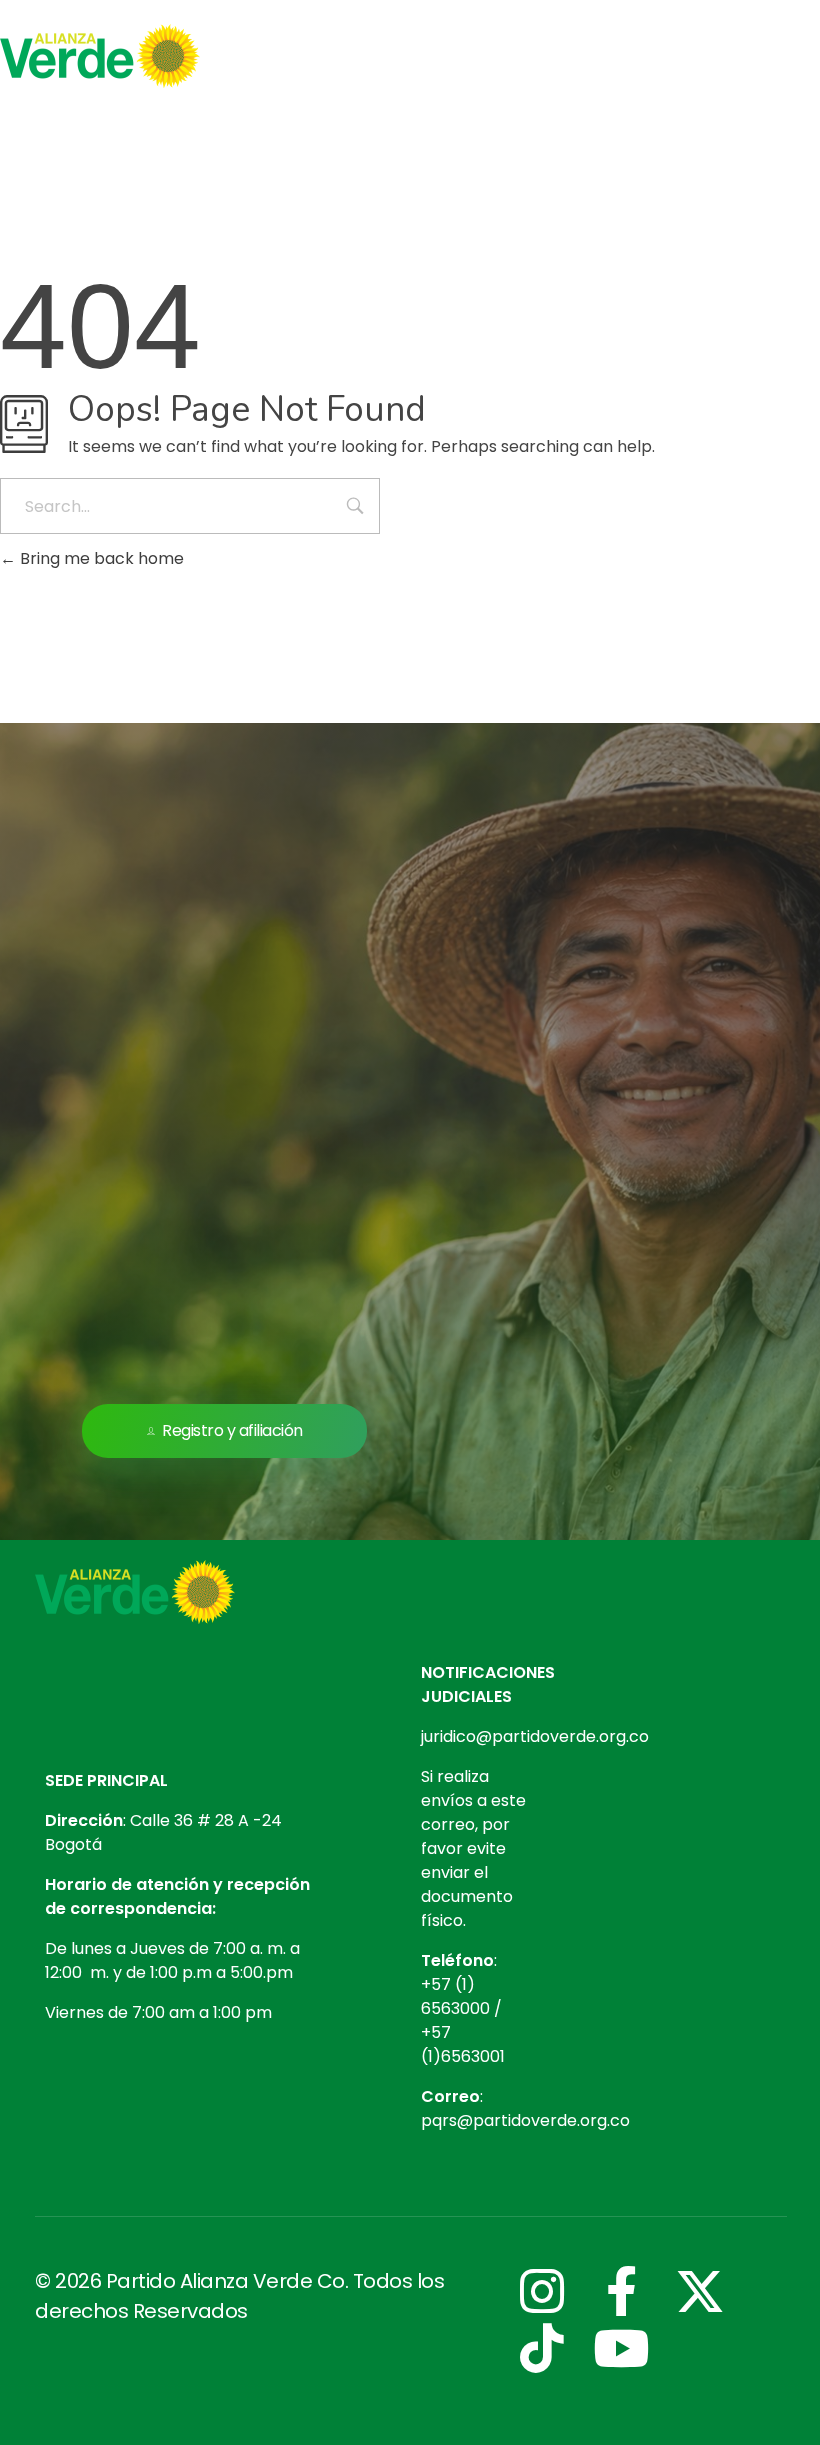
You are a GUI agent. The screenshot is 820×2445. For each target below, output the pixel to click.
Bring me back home (100, 558)
